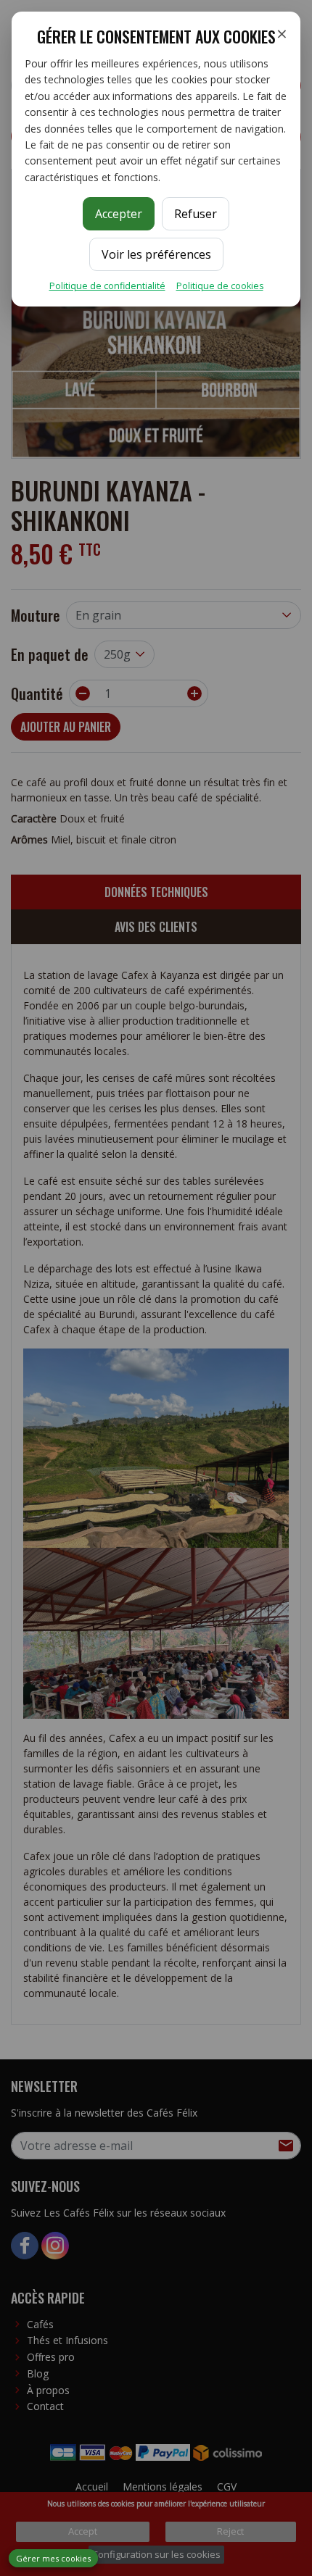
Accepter (119, 214)
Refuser (196, 214)
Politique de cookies (220, 286)
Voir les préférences (156, 254)
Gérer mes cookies (53, 2558)
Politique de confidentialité (107, 286)
